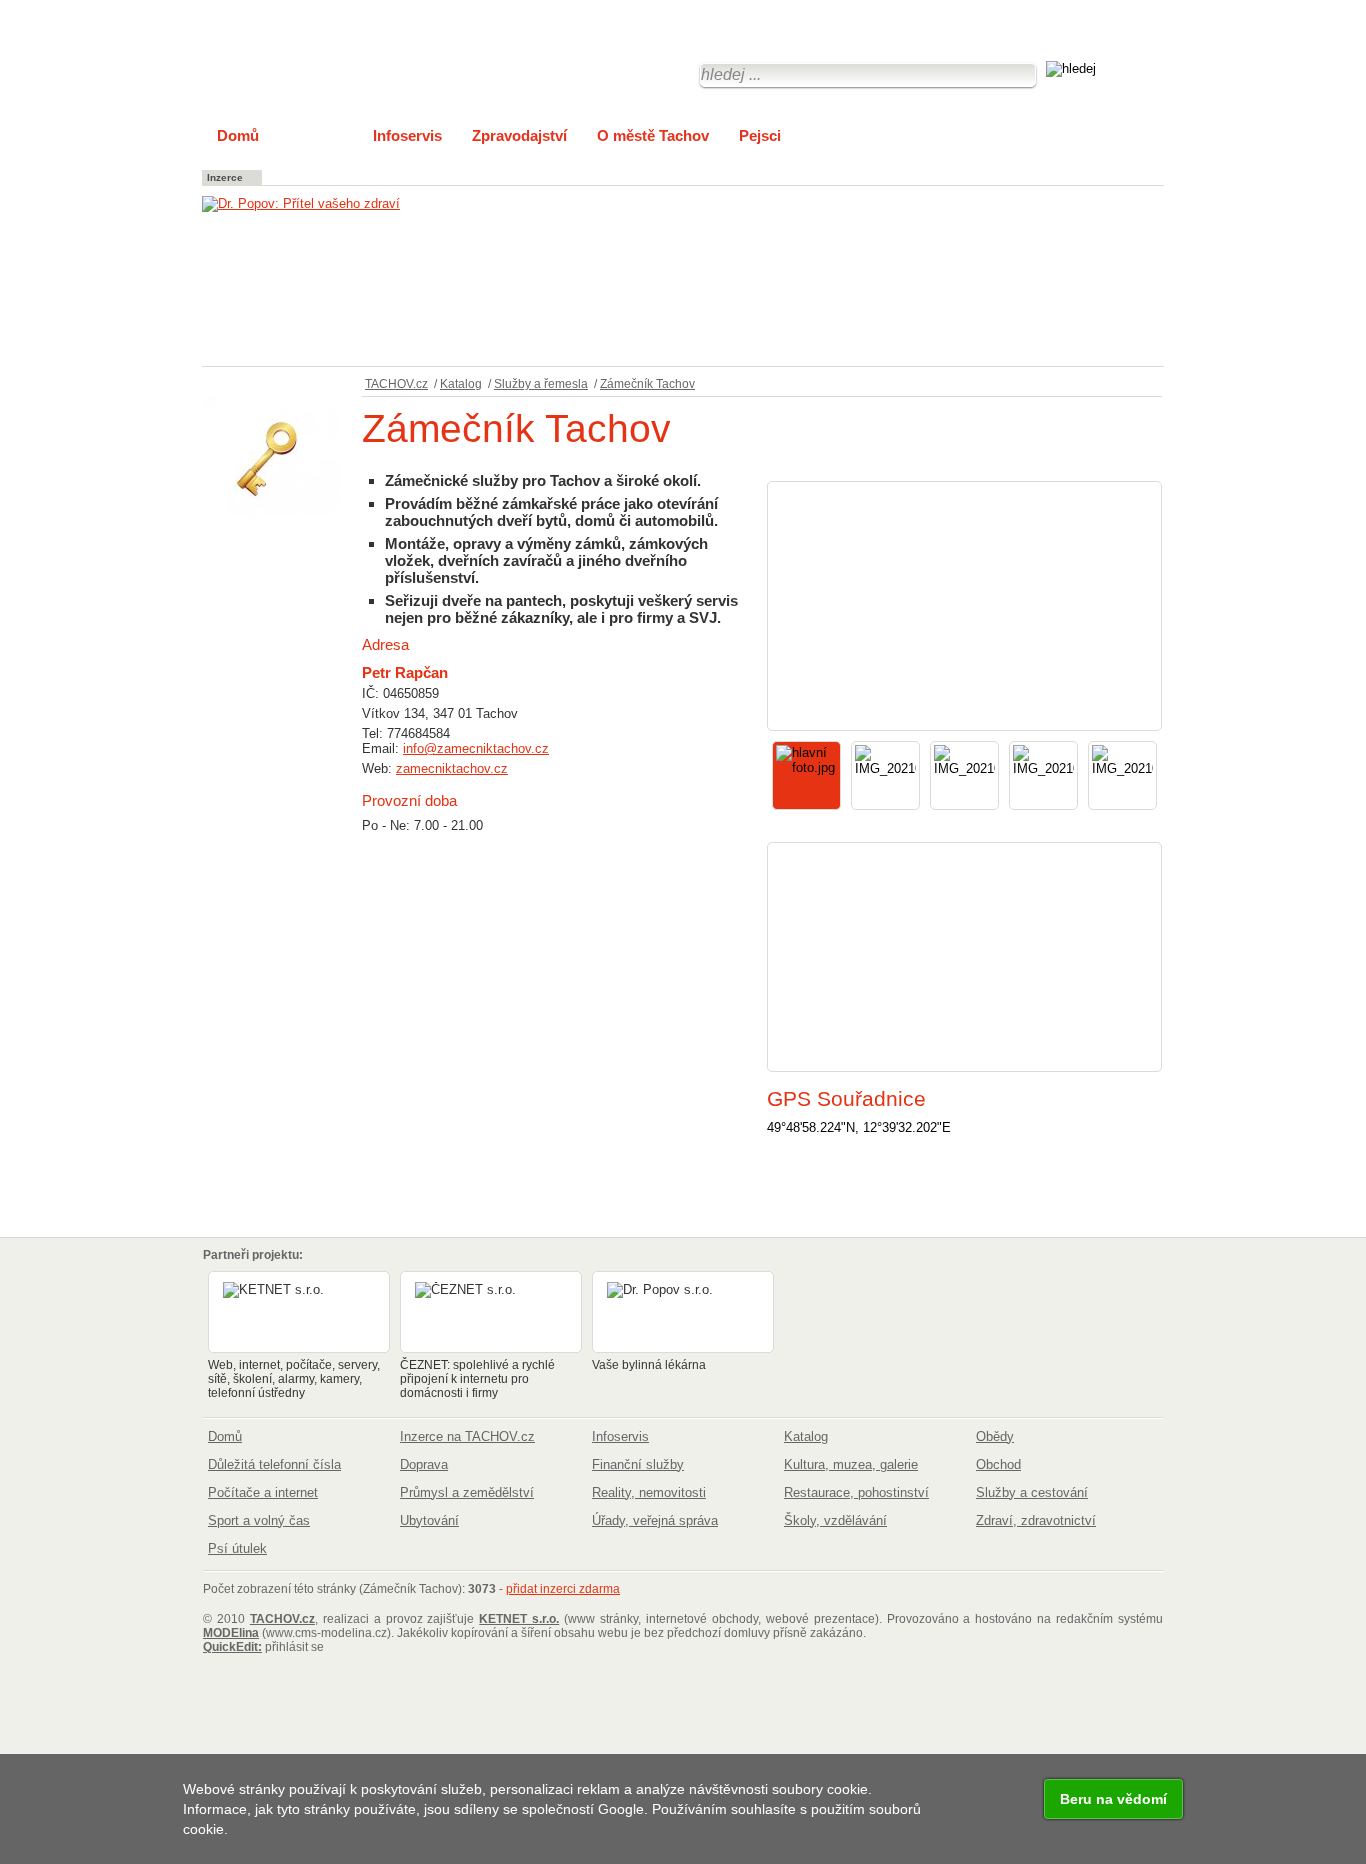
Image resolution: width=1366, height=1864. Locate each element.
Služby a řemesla (541, 384)
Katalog (461, 384)
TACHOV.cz (396, 384)
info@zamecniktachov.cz (476, 748)
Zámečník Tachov (647, 384)
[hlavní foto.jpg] (964, 606)
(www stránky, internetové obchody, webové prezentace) (678, 1619)
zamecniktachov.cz (452, 768)
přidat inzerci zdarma (563, 1589)
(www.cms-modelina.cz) (297, 1633)
